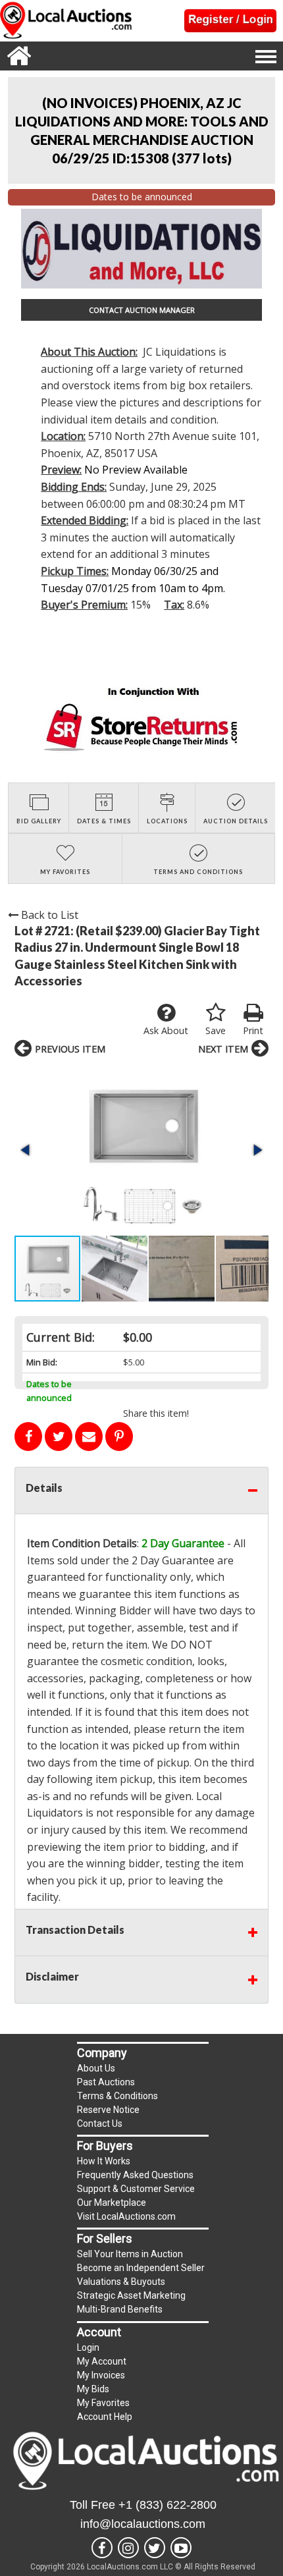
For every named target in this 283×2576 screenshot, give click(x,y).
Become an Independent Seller (141, 2268)
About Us (96, 2068)
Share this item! (156, 1413)
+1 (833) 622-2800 (167, 2505)
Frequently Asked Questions (135, 2175)
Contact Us (100, 2124)
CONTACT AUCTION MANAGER (142, 310)
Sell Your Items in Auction (130, 2254)
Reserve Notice (108, 2110)
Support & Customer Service (136, 2189)
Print (253, 1030)
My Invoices (101, 2375)
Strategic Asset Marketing (131, 2295)
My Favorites (103, 2403)
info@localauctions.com (143, 2524)
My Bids (93, 2389)
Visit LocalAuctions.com (126, 2216)
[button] (141, 1150)
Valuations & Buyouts (121, 2282)
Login (88, 2347)
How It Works (104, 2161)
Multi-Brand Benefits (120, 2309)
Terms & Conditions (117, 2096)
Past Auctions (106, 2082)
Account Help (105, 2417)
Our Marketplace (112, 2203)
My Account (102, 2361)
